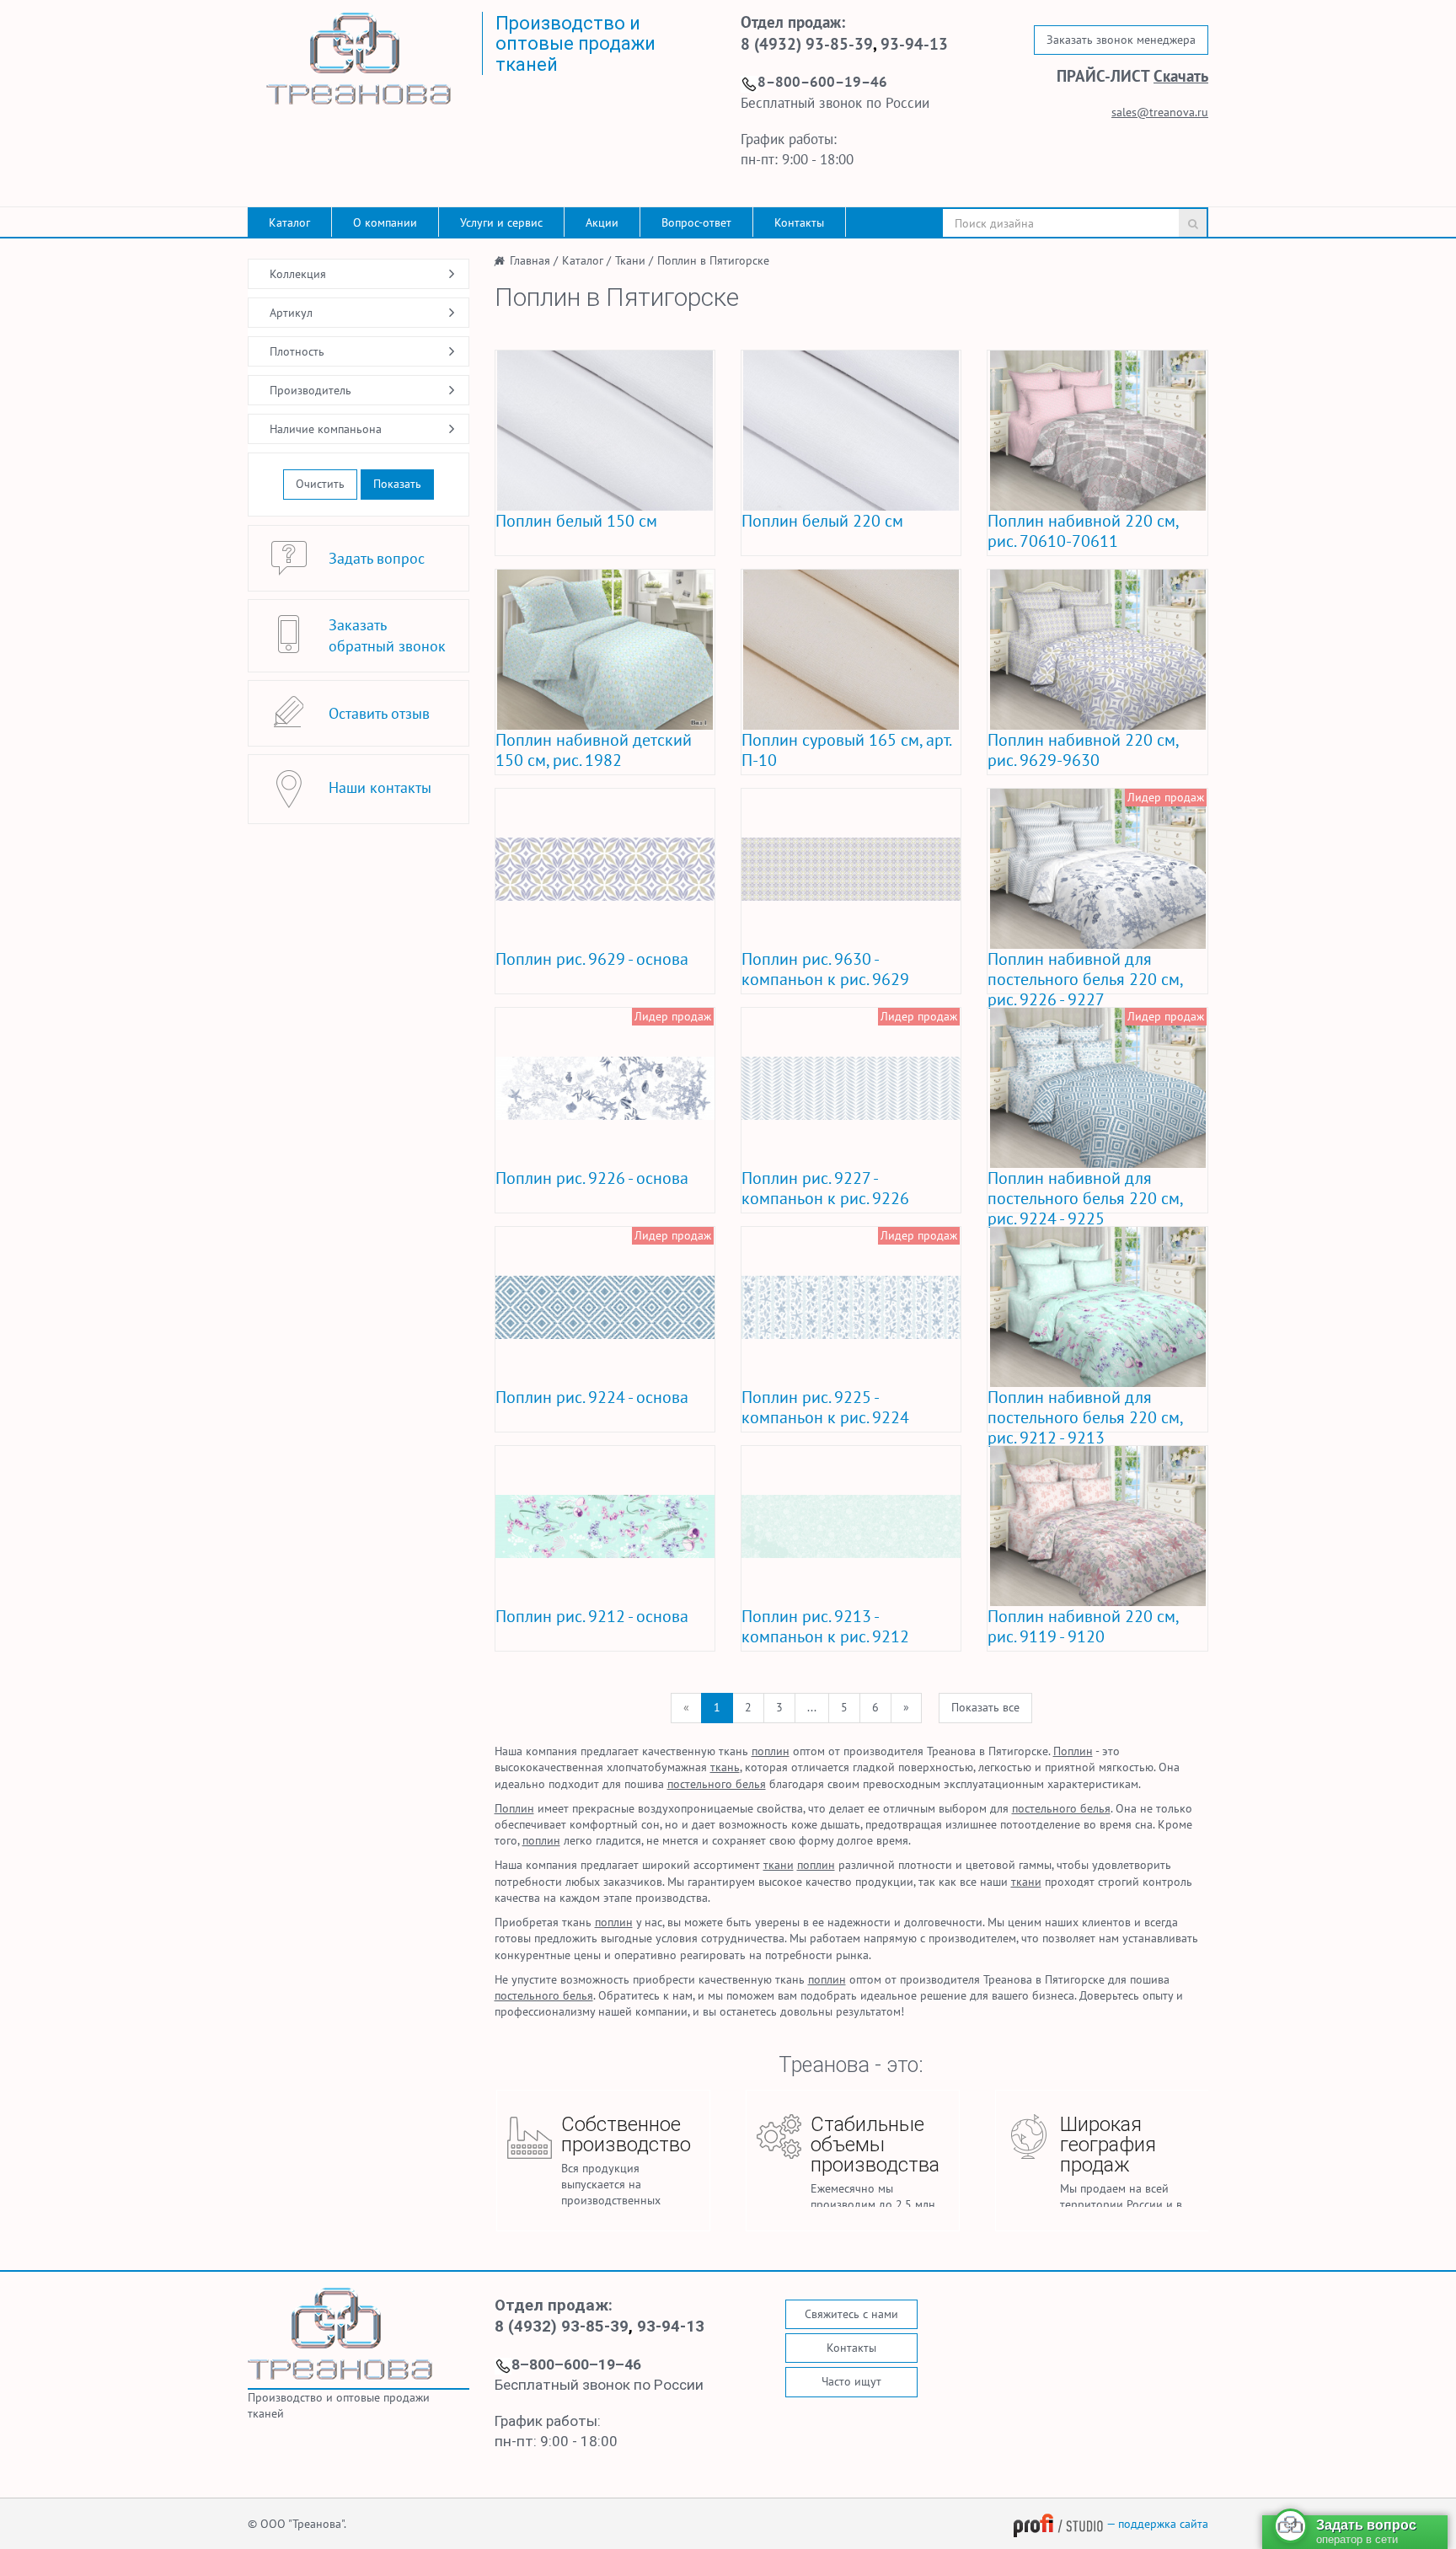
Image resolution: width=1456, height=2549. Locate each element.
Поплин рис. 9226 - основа (592, 1178)
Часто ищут (851, 2381)
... (812, 1707)
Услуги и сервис (501, 222)
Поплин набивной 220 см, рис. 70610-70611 (1083, 531)
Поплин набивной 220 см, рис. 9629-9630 (1083, 750)
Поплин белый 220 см (822, 521)
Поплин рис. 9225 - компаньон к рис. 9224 (825, 1407)
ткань (725, 1767)
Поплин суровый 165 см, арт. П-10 (846, 750)
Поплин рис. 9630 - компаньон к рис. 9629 (825, 969)
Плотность (297, 351)
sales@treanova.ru (1160, 112)
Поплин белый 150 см (576, 521)
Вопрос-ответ (696, 222)
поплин (771, 1751)
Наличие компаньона (326, 429)
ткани (779, 1865)
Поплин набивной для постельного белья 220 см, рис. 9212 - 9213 (1085, 1417)
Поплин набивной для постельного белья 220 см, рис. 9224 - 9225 (1085, 1198)
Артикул (291, 313)
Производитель (310, 390)
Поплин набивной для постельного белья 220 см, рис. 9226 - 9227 (1085, 979)
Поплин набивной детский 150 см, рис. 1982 (594, 750)
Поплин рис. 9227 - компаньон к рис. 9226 (825, 1188)
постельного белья (717, 1784)
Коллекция (298, 274)
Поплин (1073, 1751)
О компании (385, 222)
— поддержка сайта (1156, 2524)
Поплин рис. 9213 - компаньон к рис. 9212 (825, 1626)
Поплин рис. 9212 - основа (592, 1616)
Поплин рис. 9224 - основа (592, 1397)
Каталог (289, 222)
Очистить (320, 484)
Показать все (985, 1707)
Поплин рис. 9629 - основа (592, 959)
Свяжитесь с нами (851, 2314)
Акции (602, 222)
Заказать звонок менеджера (1121, 40)
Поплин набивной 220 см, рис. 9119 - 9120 (1083, 1626)
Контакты (799, 222)
